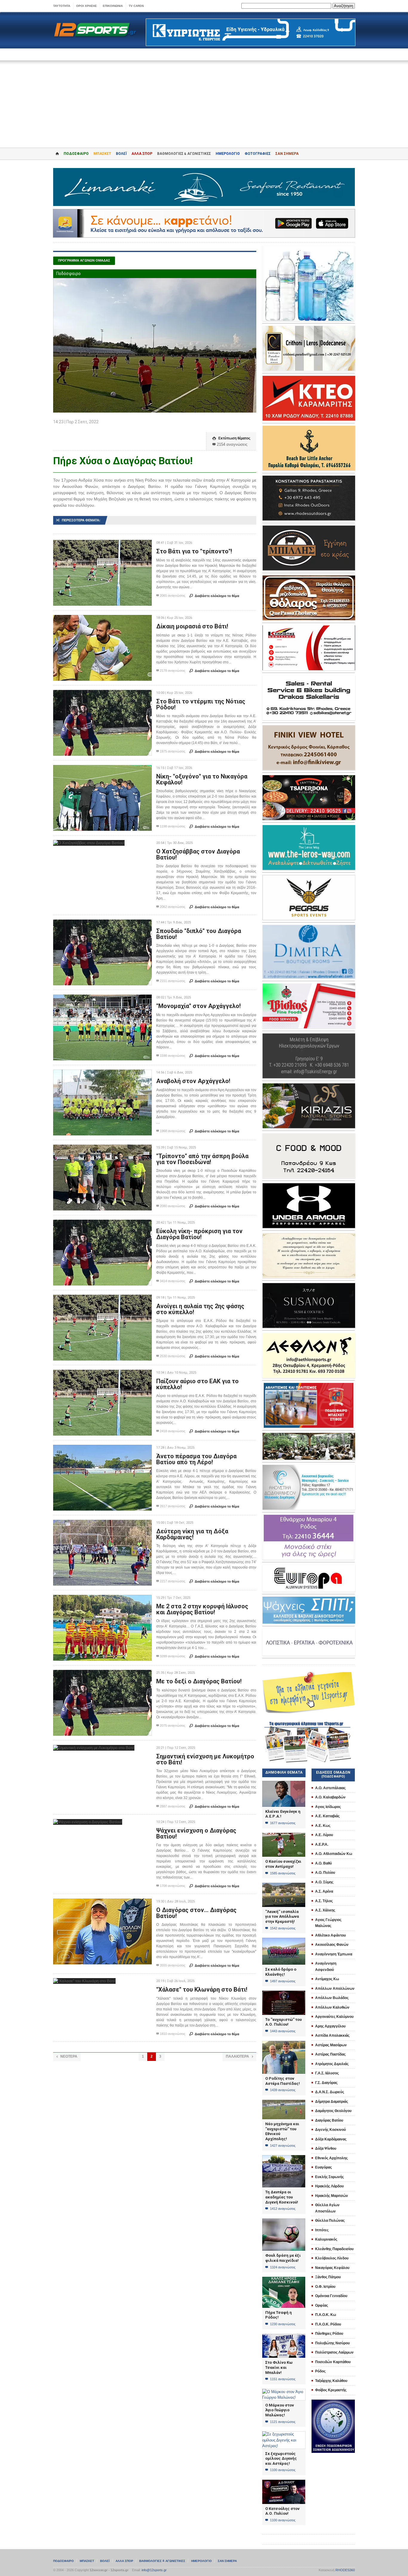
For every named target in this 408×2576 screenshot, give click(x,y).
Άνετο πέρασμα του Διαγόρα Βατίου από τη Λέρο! (196, 1459)
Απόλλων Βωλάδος (332, 1998)
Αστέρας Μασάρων (331, 2045)
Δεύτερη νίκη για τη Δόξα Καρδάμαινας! (192, 1534)
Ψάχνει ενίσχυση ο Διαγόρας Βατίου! (196, 1833)
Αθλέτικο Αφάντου (330, 1935)
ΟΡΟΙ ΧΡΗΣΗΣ (86, 6)
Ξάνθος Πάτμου (328, 2277)
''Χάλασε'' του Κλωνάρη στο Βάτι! (202, 1989)
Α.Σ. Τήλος (324, 1901)
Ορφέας (322, 2305)
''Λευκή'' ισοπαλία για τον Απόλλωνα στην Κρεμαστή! (282, 1917)
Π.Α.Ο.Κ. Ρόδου (328, 2324)
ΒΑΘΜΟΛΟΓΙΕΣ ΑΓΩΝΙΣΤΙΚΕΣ (162, 2561)
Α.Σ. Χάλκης (325, 1910)
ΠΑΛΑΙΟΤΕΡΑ (239, 2056)
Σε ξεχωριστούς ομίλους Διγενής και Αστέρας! (281, 2459)
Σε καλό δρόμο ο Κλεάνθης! (281, 1972)
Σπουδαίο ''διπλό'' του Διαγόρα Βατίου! (199, 934)
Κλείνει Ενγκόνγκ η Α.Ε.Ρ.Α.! (283, 1814)
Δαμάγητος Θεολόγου (333, 2111)
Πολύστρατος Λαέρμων (334, 2352)
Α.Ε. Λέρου (324, 1835)
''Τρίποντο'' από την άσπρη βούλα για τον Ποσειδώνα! (202, 1159)
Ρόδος (320, 2371)
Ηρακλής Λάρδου (329, 2186)
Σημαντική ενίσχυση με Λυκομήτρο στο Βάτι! (205, 1759)
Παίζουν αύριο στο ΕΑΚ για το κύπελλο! (197, 1384)
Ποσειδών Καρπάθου (333, 2362)
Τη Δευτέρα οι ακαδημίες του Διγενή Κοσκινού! (282, 2197)
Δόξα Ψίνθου (326, 2149)
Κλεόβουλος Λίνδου (332, 2258)
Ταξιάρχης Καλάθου (331, 2381)
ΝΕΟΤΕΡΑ (67, 2056)
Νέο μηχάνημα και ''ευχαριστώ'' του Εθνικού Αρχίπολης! (282, 2131)
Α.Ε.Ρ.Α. (322, 1844)
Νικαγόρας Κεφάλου (332, 2268)
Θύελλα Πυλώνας (330, 2221)
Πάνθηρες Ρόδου (329, 2334)
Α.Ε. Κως (323, 1826)
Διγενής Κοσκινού (330, 2130)
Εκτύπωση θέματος (231, 438)
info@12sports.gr (154, 2570)
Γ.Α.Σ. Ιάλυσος (327, 2073)
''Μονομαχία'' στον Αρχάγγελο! (198, 1006)
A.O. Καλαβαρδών (330, 1797)
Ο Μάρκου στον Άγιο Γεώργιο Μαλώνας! (280, 2410)
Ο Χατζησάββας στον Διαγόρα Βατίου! (198, 854)
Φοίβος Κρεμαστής (331, 2390)
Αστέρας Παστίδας (330, 2054)
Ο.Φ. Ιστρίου (325, 2287)
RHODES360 (345, 2570)
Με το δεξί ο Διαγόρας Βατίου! (199, 1681)
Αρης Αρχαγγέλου (330, 2026)
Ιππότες (322, 2230)
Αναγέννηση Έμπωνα (334, 1954)
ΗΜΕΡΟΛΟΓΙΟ (228, 154)
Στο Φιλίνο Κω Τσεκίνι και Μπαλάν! (279, 2367)
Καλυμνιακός (326, 2239)
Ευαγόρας (323, 2167)
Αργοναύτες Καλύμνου (334, 2017)
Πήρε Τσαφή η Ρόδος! (279, 2315)
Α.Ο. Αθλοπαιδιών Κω (334, 1854)
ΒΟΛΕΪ (121, 154)
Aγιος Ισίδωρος (328, 1807)
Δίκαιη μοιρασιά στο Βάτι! (192, 626)
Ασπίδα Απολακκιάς (332, 2036)
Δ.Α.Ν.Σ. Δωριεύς (330, 2092)
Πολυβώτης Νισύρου (332, 2343)
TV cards (136, 6)
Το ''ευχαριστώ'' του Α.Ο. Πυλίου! (283, 2022)
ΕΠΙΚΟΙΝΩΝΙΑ (113, 6)
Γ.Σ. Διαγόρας (326, 2083)
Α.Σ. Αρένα (324, 1891)
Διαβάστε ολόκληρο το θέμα (214, 596)
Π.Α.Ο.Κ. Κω (326, 2315)
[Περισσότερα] (103, 545)
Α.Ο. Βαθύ (323, 1863)
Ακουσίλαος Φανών (332, 1945)
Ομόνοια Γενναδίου (331, 2296)
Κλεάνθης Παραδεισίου (334, 2249)
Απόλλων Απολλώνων (335, 1989)
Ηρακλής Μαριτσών (332, 2196)
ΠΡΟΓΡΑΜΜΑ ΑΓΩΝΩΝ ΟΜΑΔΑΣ (84, 260)
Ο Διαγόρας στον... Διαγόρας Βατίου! (196, 1913)
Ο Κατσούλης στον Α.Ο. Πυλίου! (282, 2511)
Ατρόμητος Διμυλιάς (332, 2064)
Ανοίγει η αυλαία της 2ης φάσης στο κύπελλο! (200, 1309)
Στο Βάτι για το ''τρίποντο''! (194, 551)
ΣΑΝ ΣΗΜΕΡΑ (287, 154)
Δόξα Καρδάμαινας (331, 2139)
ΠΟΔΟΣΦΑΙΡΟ (76, 154)
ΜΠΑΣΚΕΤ (102, 154)
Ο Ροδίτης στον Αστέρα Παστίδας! (283, 2081)
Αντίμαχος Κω (327, 1979)
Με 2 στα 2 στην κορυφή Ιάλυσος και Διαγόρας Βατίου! (202, 1609)
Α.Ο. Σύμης (324, 1882)
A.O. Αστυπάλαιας (330, 1788)
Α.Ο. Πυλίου (325, 1873)
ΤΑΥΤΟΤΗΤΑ (62, 6)
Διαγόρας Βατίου (329, 2120)
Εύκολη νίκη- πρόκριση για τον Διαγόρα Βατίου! (199, 1234)
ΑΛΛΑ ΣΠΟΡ (142, 154)
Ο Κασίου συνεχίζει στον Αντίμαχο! (283, 1864)
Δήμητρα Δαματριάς (332, 2102)
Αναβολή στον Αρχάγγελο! (193, 1081)
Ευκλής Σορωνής (329, 2177)
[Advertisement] (204, 100)
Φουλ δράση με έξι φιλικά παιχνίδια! (283, 2258)
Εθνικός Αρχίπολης (331, 2158)
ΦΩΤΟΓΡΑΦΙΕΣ (258, 154)
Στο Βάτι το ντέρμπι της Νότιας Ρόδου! (201, 704)
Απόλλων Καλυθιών (332, 2007)
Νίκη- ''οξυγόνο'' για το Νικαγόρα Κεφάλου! (202, 779)
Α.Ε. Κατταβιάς (327, 1816)
